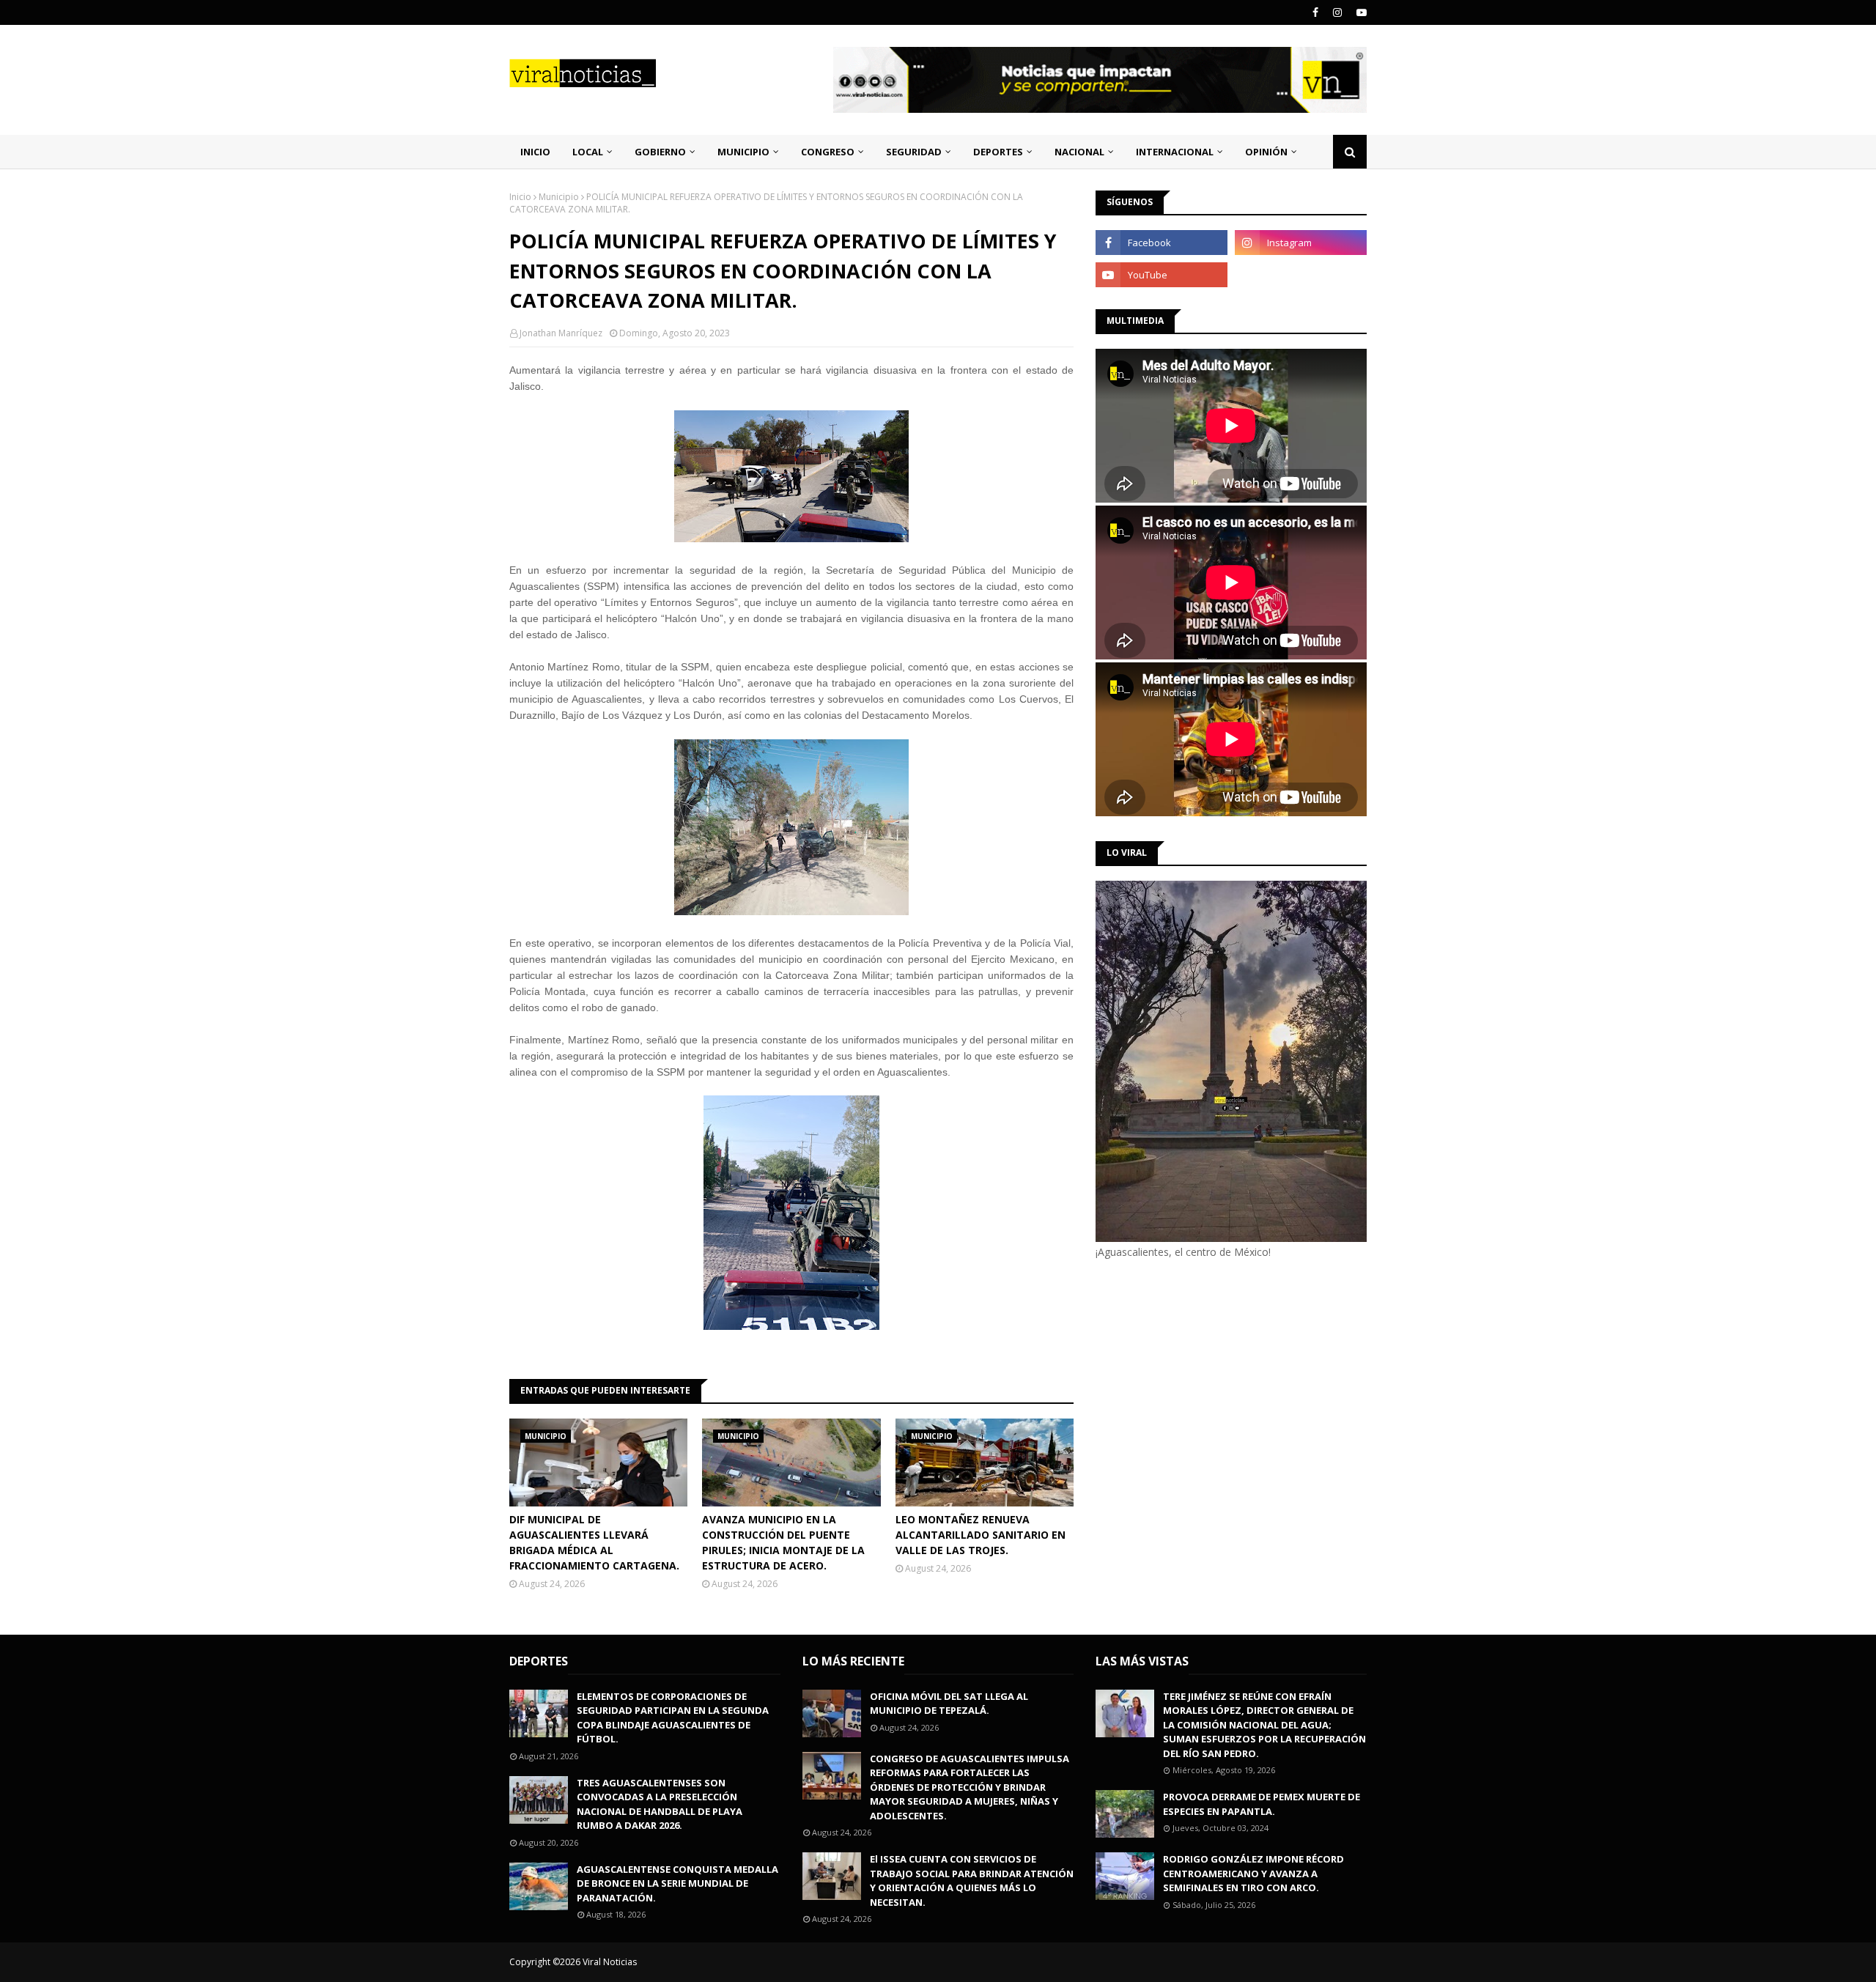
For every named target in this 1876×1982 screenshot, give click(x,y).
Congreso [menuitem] (828, 152)
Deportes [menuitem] (998, 152)
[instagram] (1337, 12)
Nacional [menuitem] (1079, 152)
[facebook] (1315, 12)
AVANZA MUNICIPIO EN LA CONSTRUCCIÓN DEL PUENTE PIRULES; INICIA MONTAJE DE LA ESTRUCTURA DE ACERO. (783, 1542)
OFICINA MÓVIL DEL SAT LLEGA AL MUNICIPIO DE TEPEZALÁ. (949, 1704)
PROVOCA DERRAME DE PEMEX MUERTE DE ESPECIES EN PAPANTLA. (1262, 1804)
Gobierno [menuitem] (660, 152)
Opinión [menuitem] (1266, 152)
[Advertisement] (1219, 1383)
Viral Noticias (610, 1962)
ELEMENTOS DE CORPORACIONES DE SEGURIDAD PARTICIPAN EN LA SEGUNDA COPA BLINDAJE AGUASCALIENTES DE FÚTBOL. (673, 1718)
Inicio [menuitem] (535, 152)
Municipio (559, 197)
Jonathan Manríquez (561, 333)
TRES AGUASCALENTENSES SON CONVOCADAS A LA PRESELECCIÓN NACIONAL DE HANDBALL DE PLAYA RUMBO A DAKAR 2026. (660, 1804)
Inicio (520, 197)
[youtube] (1360, 12)
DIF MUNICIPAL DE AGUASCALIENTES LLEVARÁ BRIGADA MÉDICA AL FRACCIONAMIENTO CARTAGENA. (594, 1542)
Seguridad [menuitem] (914, 152)
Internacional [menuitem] (1175, 152)
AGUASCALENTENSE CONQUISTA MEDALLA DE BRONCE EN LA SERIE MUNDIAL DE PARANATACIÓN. (677, 1883)
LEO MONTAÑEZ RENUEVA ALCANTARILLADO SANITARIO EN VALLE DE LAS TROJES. (981, 1535)
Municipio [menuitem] (743, 152)
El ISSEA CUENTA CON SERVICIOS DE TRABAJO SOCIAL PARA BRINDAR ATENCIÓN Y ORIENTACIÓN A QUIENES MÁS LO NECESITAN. (972, 1881)
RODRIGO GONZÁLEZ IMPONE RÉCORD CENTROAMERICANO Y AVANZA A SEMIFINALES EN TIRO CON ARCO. (1253, 1873)
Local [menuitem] (588, 152)
